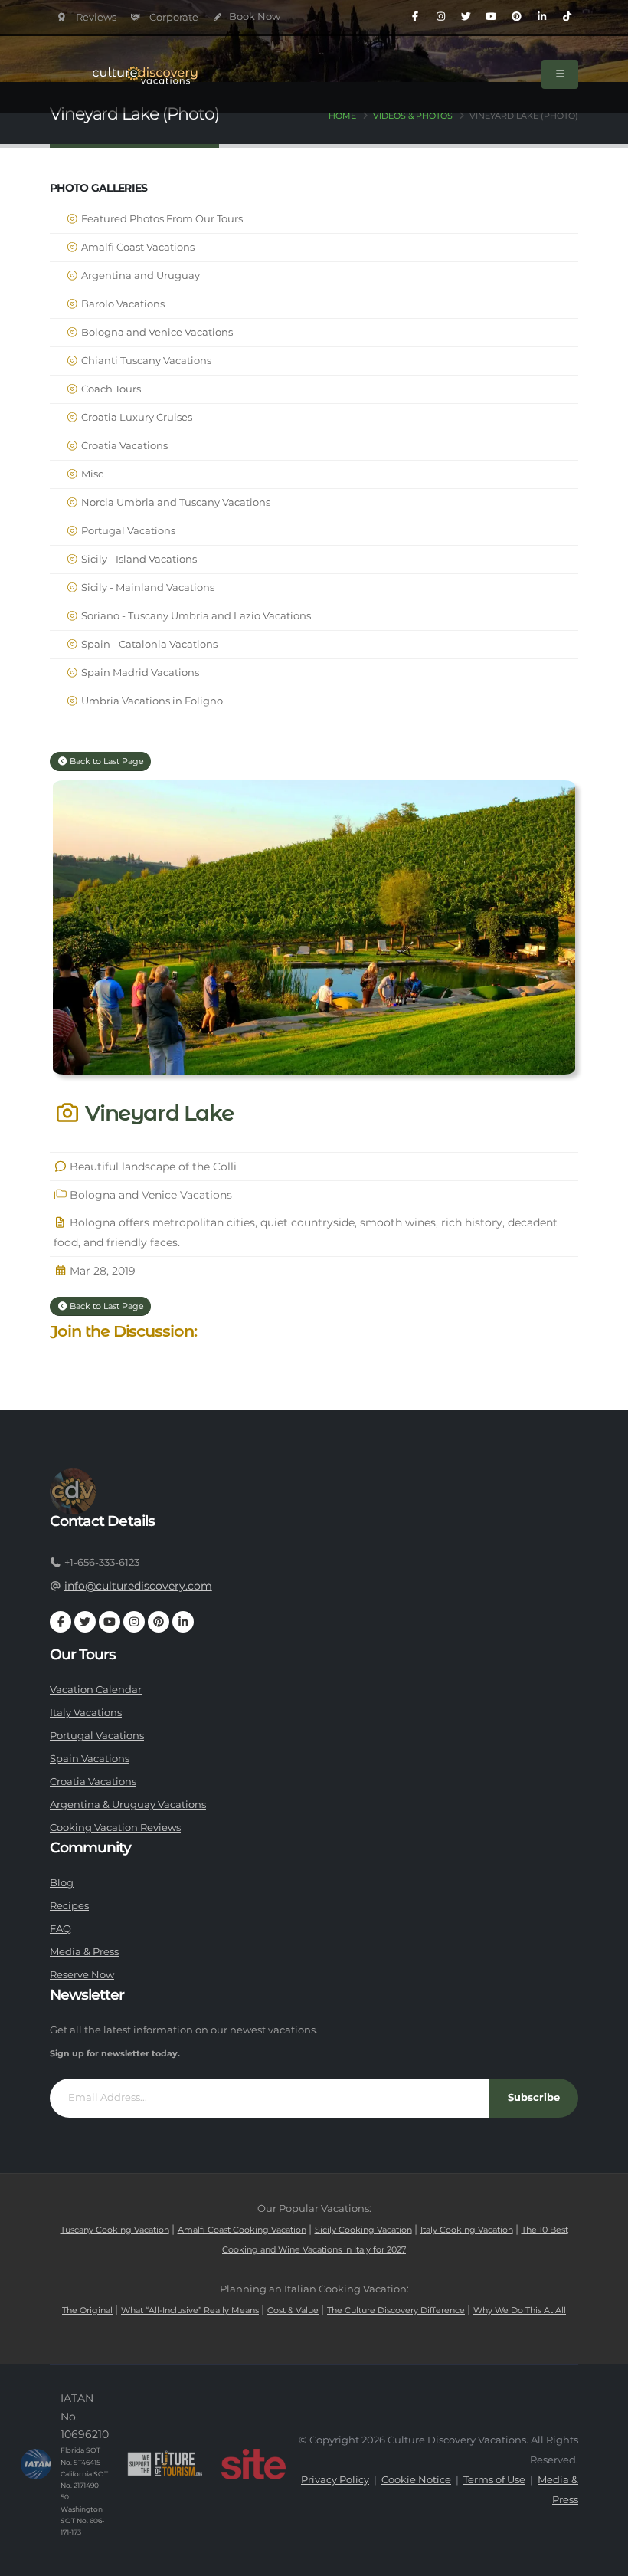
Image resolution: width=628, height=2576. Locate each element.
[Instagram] (440, 17)
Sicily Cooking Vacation (363, 2230)
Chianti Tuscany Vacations (145, 361)
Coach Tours (110, 389)
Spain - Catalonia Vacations (148, 644)
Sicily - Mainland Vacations (147, 587)
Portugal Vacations (127, 531)
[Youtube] (491, 17)
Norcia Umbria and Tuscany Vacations (175, 502)
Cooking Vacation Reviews (115, 1828)
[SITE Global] (253, 2464)
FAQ (61, 1929)
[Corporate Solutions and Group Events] (165, 17)
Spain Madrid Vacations (139, 673)
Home (342, 116)
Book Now (253, 16)
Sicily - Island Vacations (138, 559)
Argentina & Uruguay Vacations (128, 1805)
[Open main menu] (560, 74)
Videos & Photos (413, 116)
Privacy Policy (335, 2480)
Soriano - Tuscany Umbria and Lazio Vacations (195, 616)
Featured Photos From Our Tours (161, 219)
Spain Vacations (90, 1759)
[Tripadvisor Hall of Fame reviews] (87, 17)
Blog (62, 1883)
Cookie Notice (416, 2480)
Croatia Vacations (123, 446)
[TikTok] (567, 17)
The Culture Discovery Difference (396, 2310)
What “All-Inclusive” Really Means (190, 2310)
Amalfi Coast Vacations (137, 247)
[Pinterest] (516, 17)
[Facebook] (415, 17)
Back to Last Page (106, 761)
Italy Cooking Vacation (467, 2230)
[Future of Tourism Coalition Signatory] (165, 2464)
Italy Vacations (86, 1713)
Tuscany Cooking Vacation (115, 2230)
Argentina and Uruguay (139, 276)
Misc (91, 474)
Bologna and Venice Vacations (156, 332)
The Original (87, 2310)
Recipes (69, 1906)
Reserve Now (82, 1975)
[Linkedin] (541, 17)
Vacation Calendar (96, 1690)
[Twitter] (466, 17)
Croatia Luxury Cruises (136, 417)
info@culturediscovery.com (138, 1586)
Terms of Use (494, 2480)
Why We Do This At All (520, 2310)
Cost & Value (293, 2310)
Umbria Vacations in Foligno (151, 701)
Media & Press (84, 1952)
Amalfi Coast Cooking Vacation (242, 2230)
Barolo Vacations (122, 304)
